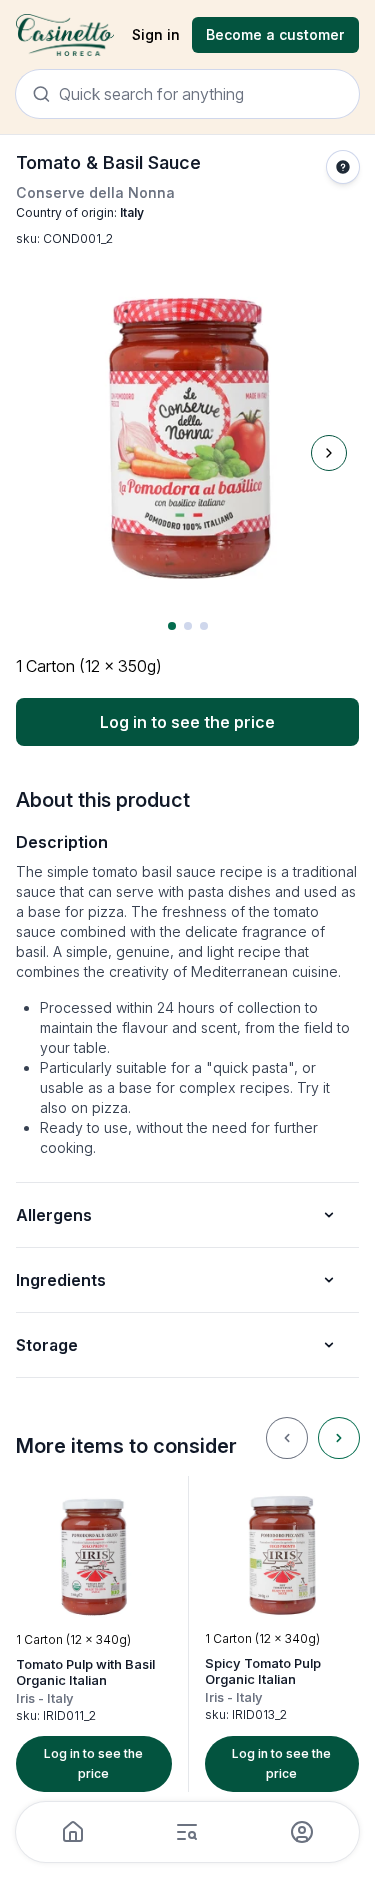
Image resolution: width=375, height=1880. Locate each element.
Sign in (156, 34)
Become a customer (275, 34)
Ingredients (61, 1280)
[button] (94, 1634)
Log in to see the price (187, 722)
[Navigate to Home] (65, 35)
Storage (47, 1345)
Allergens (54, 1215)
